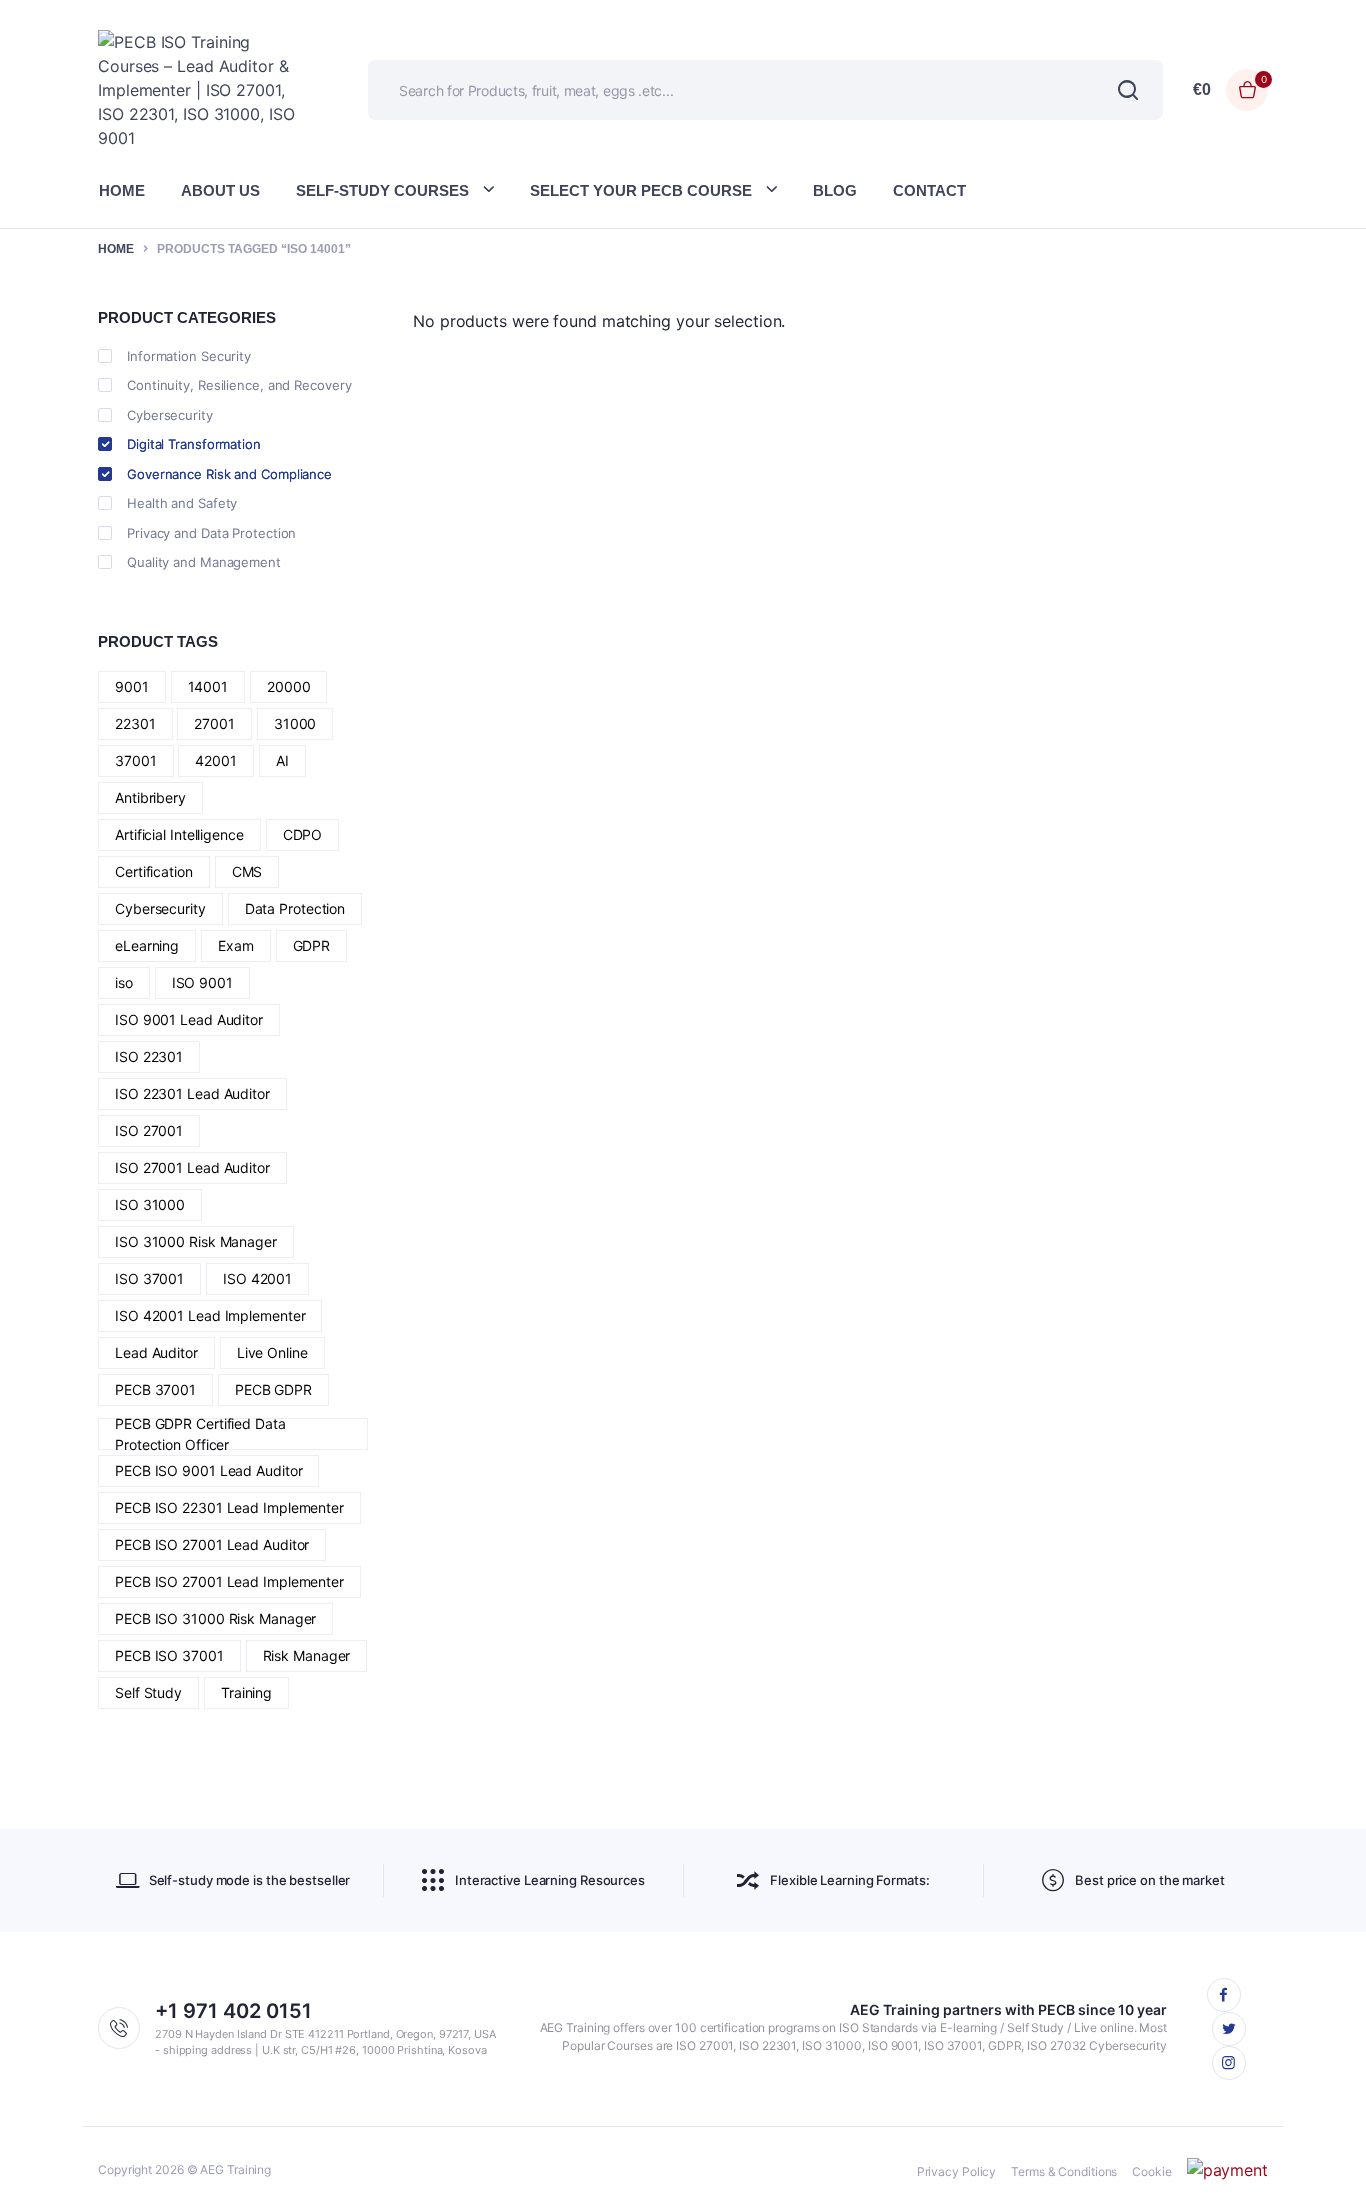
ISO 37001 (149, 1278)
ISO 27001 (149, 1130)
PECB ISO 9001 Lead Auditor (208, 1470)
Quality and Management (204, 562)
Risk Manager (307, 1655)
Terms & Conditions (1064, 2171)
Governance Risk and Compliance (229, 474)
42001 (216, 760)
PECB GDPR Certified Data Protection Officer (200, 1434)
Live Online (272, 1352)
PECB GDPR (273, 1389)
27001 (214, 723)
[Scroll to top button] (1321, 2167)
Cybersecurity (170, 415)
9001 (132, 686)
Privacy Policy (957, 2171)
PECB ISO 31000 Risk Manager (215, 1618)
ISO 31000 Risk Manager (196, 1241)
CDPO (303, 834)
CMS (247, 871)
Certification (154, 871)
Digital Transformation (194, 444)
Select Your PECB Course (641, 190)
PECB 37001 (155, 1389)
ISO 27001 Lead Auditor (192, 1167)
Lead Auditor (156, 1352)
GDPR (312, 945)
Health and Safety (182, 503)
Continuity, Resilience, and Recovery (239, 385)
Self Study (148, 1692)
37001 (136, 760)
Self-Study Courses (382, 190)
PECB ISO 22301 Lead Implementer (229, 1507)
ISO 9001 (202, 982)
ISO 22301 (149, 1056)
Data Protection (295, 908)
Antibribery (150, 797)
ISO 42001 (257, 1278)
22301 (135, 723)
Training (246, 1692)
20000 (289, 686)
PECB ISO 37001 (169, 1655)
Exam (236, 945)
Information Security (189, 356)
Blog (835, 190)
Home (122, 190)
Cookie (1151, 2171)
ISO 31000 (150, 1204)
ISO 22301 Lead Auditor (192, 1093)
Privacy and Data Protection (211, 533)
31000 (295, 723)
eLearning (147, 945)
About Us (220, 190)
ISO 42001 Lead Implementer (210, 1315)
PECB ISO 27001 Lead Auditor (212, 1544)
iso (124, 982)
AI (282, 760)
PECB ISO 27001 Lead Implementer (229, 1581)
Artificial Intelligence (179, 834)
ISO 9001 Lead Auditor (189, 1019)
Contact (929, 190)
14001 (208, 686)
